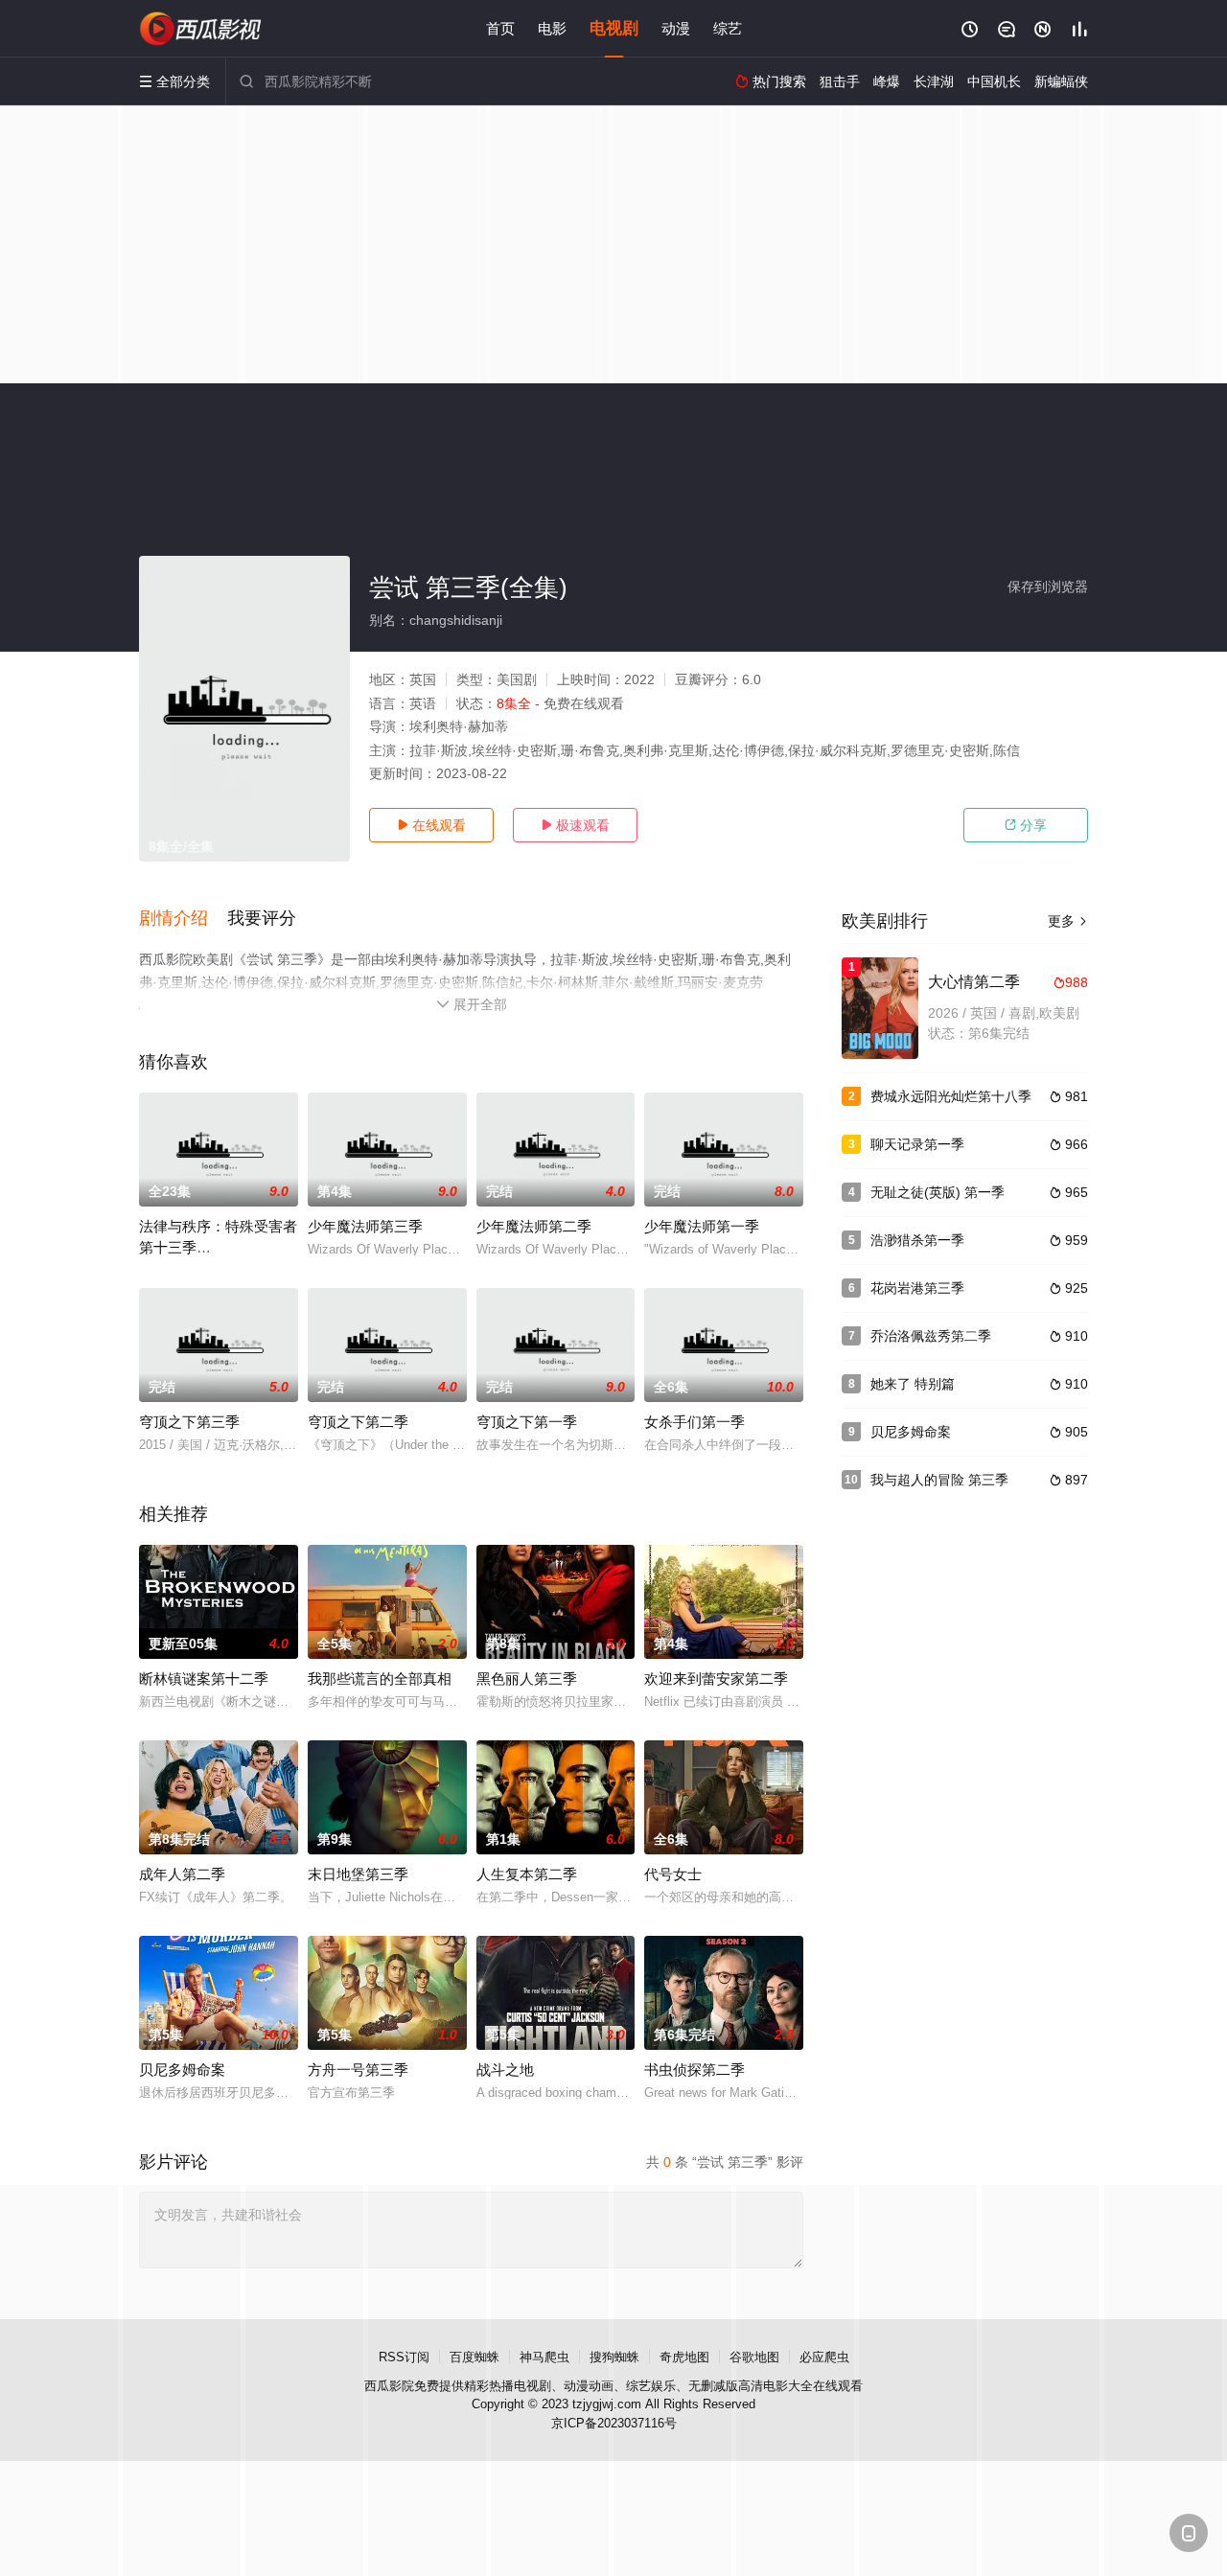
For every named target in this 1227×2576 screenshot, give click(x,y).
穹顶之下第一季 (527, 1422)
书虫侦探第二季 (695, 2070)
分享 (1026, 825)
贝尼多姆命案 (182, 2070)
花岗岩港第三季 (917, 1288)
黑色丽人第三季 (527, 1679)
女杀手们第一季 (695, 1422)
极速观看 (575, 825)
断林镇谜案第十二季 (204, 1679)
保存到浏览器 (1048, 586)
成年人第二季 (182, 1874)
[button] (183, 919)
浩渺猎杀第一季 (917, 1240)
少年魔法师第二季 (534, 1226)
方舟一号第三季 (358, 2070)
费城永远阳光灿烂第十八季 (951, 1096)
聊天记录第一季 (917, 1144)
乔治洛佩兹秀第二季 (931, 1336)
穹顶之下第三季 (189, 1422)
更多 (1068, 921)
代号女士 (673, 1874)
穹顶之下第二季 (358, 1422)
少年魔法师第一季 (702, 1226)
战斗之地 (505, 2070)
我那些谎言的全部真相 (380, 1679)
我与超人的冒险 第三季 (939, 1480)
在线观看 (431, 825)
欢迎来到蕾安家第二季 (716, 1679)
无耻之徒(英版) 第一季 (938, 1192)
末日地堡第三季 (358, 1874)
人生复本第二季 (527, 1874)
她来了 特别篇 (913, 1384)
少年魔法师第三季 (365, 1226)
